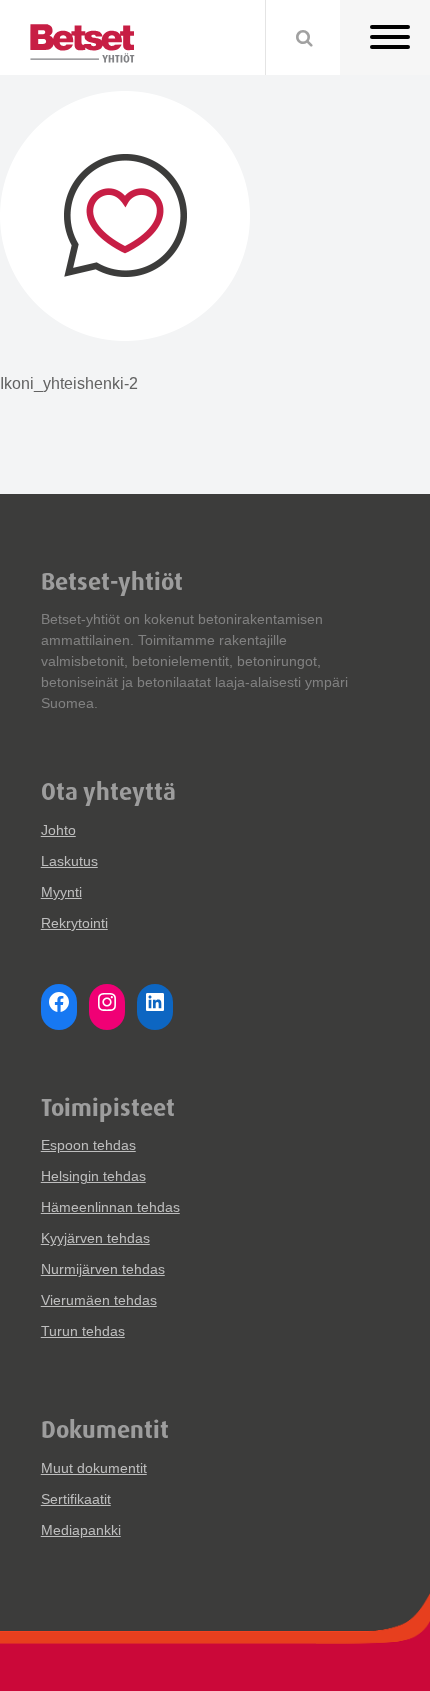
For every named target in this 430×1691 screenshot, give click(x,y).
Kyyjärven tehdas (95, 1238)
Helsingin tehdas (93, 1176)
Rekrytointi (74, 923)
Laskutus (69, 861)
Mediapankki (81, 1530)
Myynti (61, 892)
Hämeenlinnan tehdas (110, 1207)
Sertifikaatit (76, 1499)
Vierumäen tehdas (99, 1300)
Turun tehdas (83, 1331)
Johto (58, 830)
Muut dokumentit (94, 1468)
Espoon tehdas (88, 1145)
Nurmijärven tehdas (103, 1269)
